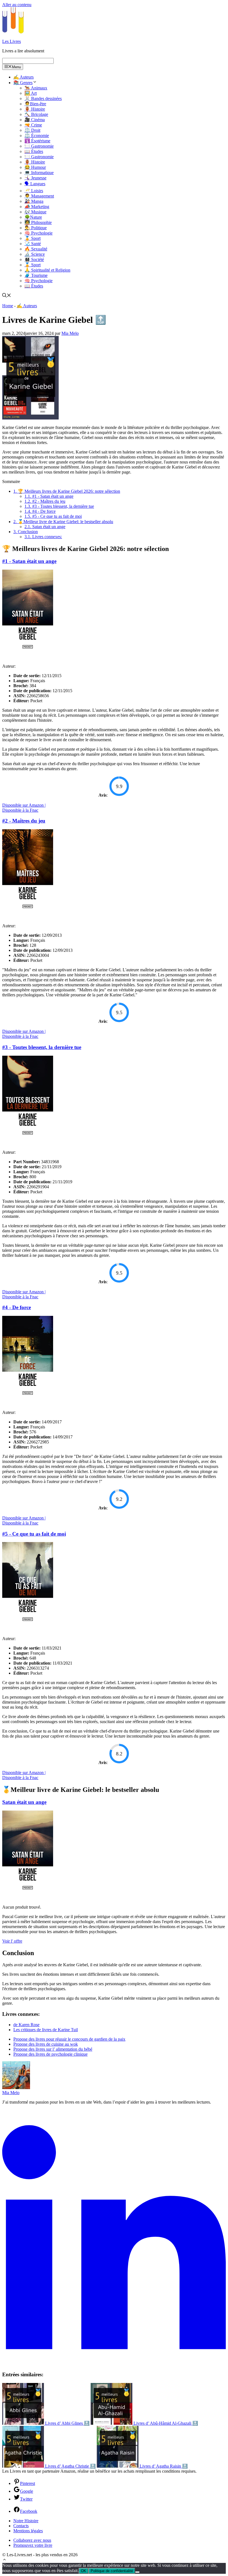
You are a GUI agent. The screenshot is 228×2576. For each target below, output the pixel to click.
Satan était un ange (45, 527)
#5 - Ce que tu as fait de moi (53, 516)
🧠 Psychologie (39, 233)
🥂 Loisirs (34, 191)
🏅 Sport (33, 238)
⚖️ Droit (32, 130)
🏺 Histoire (35, 109)
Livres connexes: (43, 537)
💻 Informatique (39, 173)
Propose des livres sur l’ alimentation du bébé (53, 2049)
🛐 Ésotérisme (37, 141)
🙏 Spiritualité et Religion (47, 270)
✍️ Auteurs (23, 77)
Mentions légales (28, 2531)
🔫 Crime (33, 125)
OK (84, 2571)
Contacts (21, 2526)
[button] (4, 2560)
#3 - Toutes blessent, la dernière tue (59, 506)
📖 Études (34, 151)
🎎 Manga (34, 201)
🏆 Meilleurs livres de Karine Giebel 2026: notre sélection (67, 491)
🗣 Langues (35, 184)
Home (8, 306)
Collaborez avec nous (32, 2540)
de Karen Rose (26, 2025)
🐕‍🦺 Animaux (36, 88)
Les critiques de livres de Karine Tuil (46, 2030)
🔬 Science (35, 254)
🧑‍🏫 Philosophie (38, 222)
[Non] (137, 2572)
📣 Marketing (37, 207)
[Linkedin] (114, 2364)
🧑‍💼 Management (39, 196)
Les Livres (12, 41)
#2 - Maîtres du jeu (45, 501)
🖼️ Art (31, 93)
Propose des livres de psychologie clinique (50, 2054)
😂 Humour (35, 167)
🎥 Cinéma (35, 120)
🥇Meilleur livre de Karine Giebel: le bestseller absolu (63, 522)
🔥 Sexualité (36, 249)
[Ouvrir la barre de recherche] (7, 296)
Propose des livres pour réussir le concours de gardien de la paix (69, 2039)
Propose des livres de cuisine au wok (46, 2044)
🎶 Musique (35, 212)
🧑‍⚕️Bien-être (35, 104)
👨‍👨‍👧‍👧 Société (34, 259)
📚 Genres (23, 83)
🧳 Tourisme (36, 275)
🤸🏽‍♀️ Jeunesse (35, 178)
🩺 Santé (33, 244)
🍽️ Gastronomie (39, 146)
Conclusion (26, 532)
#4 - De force (40, 511)
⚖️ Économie (37, 136)
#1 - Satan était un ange (49, 496)
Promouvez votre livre (33, 2545)
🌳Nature (33, 217)
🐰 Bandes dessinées (43, 98)
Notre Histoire (26, 2521)
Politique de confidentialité (112, 2571)
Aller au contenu (17, 5)
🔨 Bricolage (36, 114)
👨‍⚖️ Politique (36, 228)
